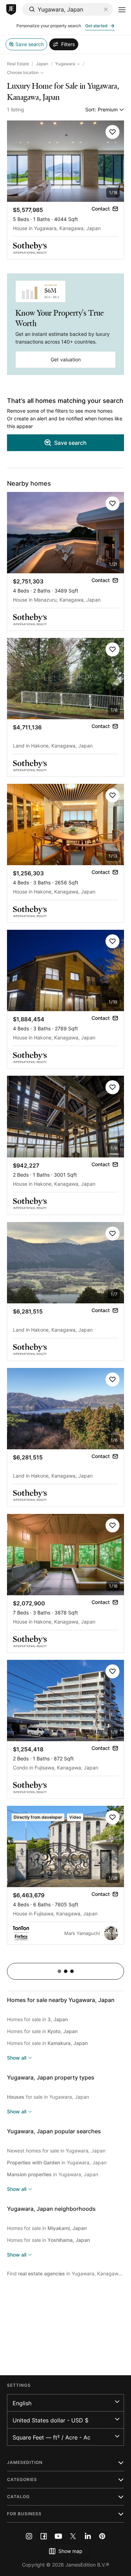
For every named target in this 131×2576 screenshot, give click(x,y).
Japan (42, 64)
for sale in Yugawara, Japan (48, 2097)
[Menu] (122, 10)
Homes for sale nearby (61, 2000)
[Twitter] (73, 2536)
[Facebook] (44, 2536)
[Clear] (106, 9)
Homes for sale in (37, 2019)
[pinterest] (102, 2536)
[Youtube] (58, 2536)
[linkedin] (88, 2536)
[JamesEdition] (11, 10)
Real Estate (18, 64)
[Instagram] (29, 2536)
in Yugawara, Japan (57, 2162)
